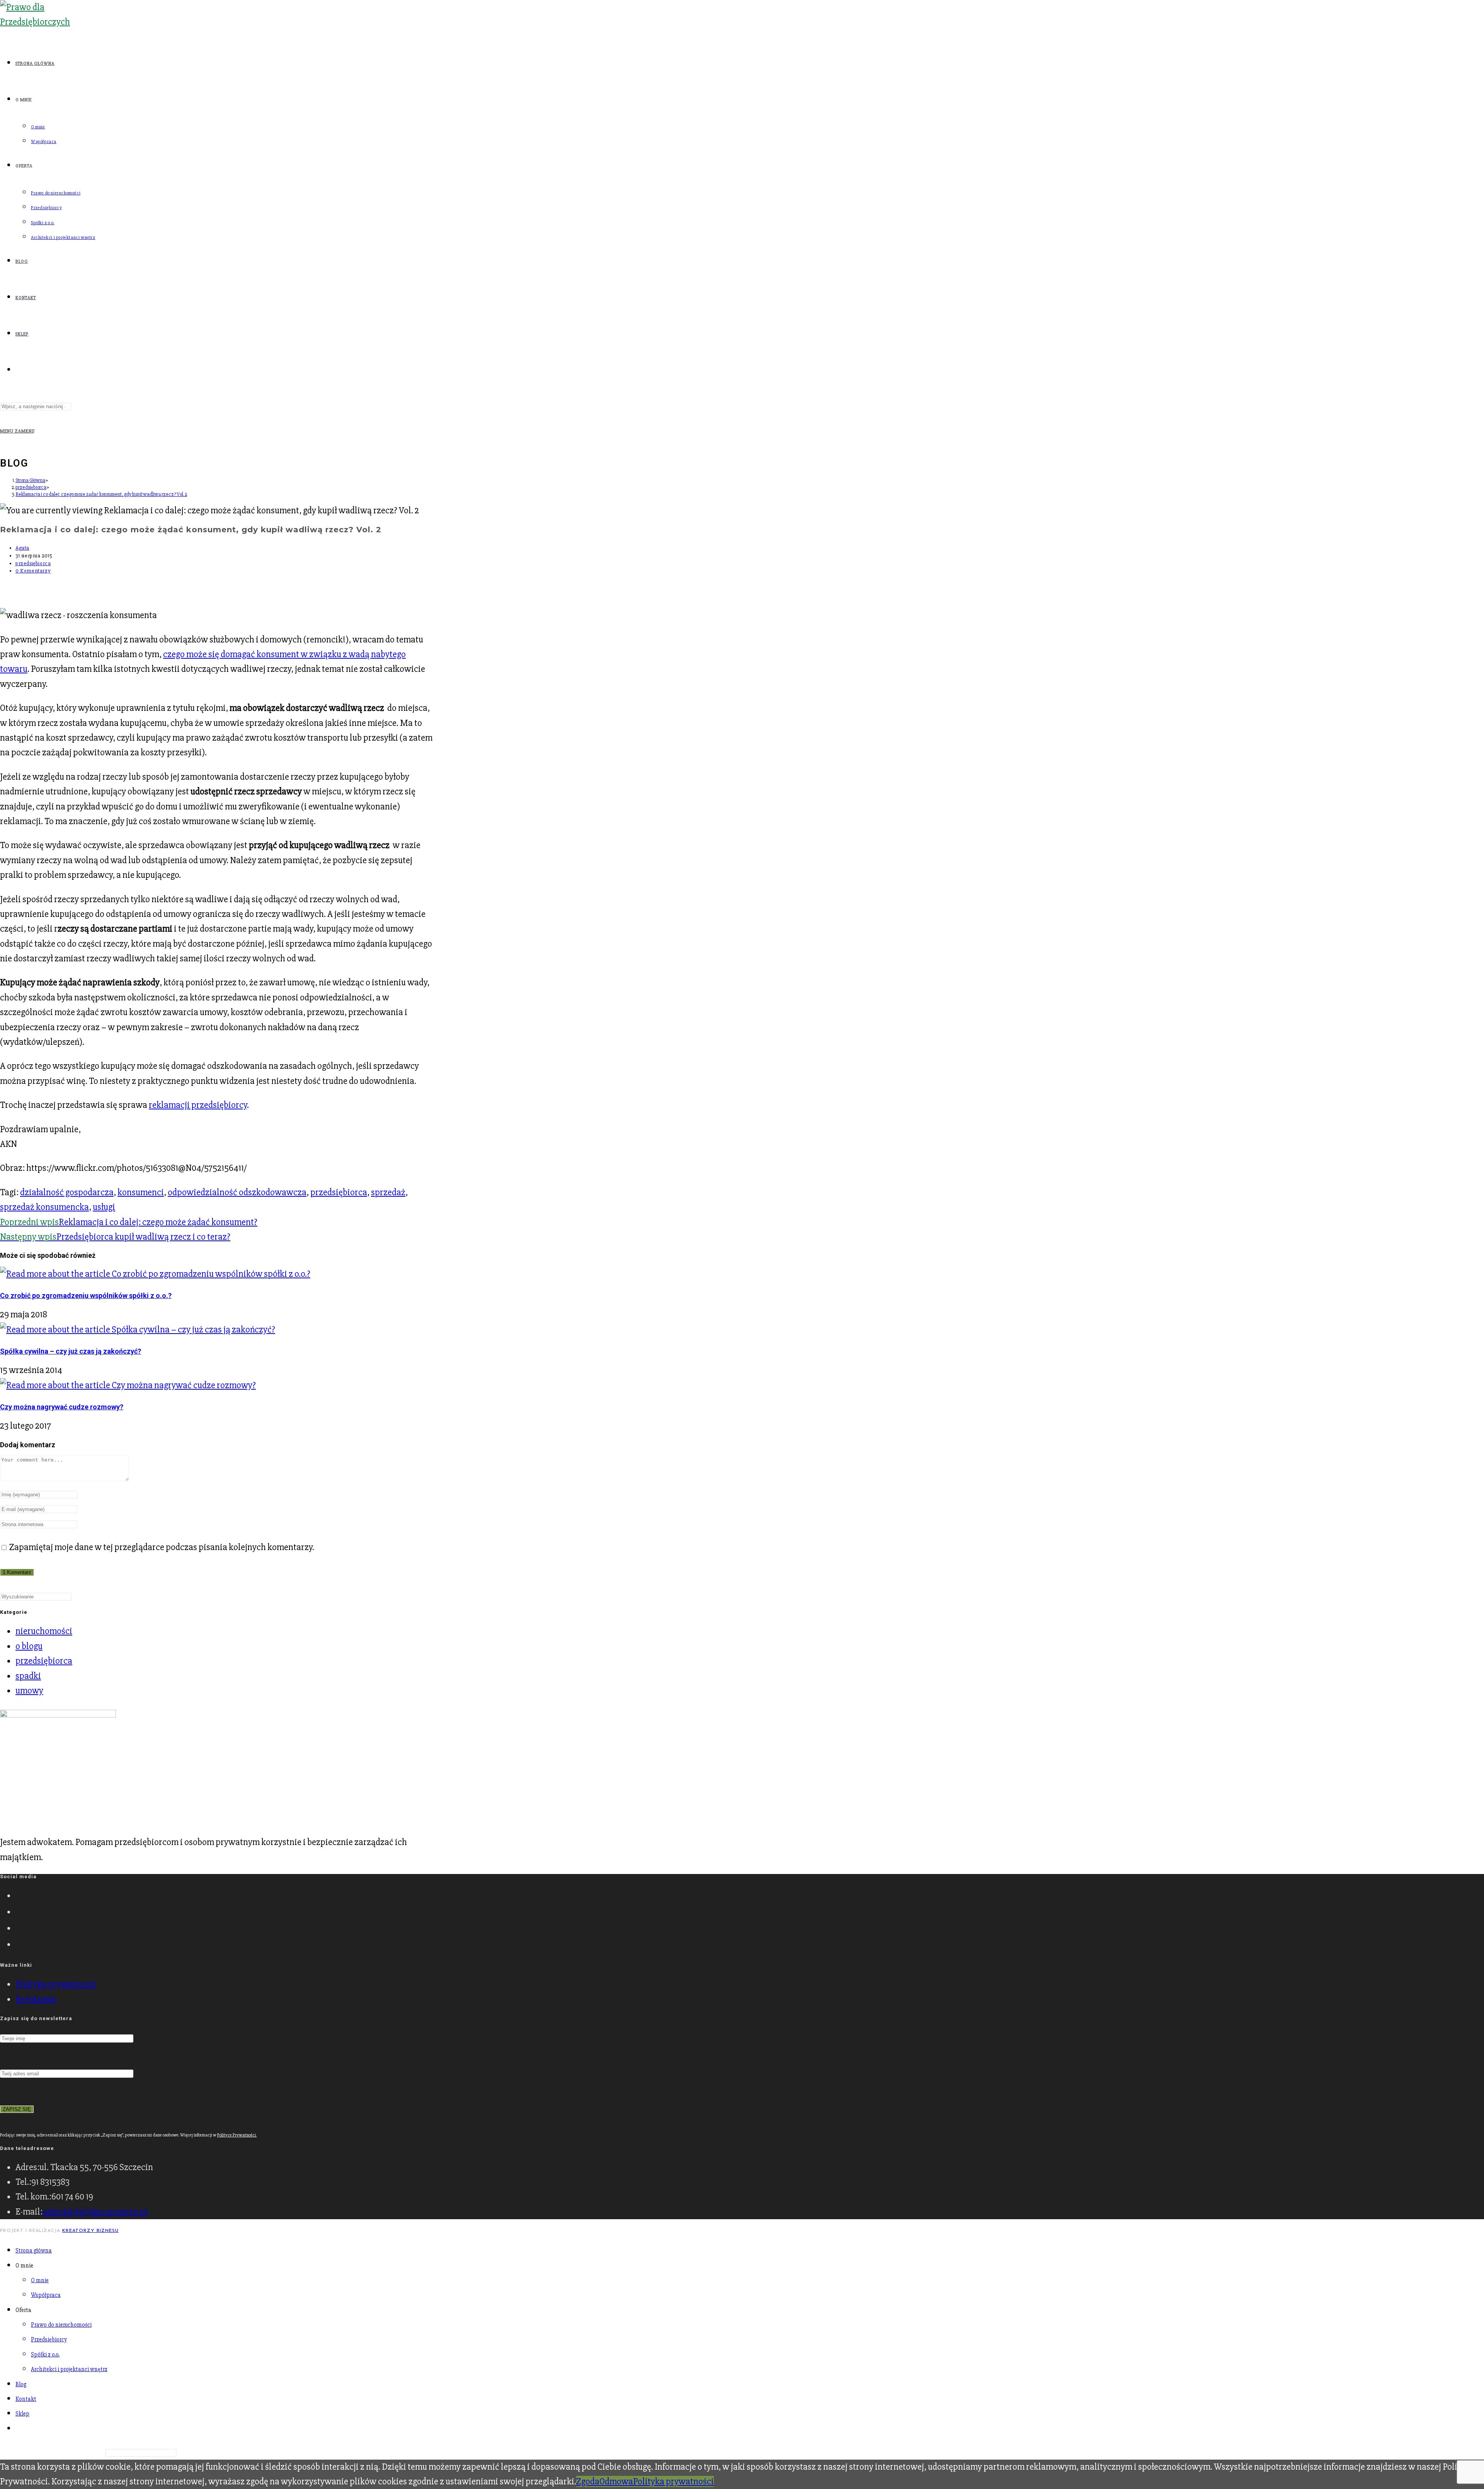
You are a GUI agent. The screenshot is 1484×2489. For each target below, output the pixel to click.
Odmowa (616, 2481)
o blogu (29, 1646)
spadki (28, 1676)
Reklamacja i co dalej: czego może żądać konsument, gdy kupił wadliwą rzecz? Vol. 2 (101, 494)
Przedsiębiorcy (49, 2339)
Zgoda (588, 2481)
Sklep (22, 2414)
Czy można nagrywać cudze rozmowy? (62, 1407)
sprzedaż (388, 1192)
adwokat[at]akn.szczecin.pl (95, 2212)
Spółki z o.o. (45, 2354)
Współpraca (46, 2295)
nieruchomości (44, 1631)
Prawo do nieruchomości (61, 2325)
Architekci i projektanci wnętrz (69, 2369)
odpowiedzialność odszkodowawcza (237, 1192)
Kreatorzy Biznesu (90, 2231)
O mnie (40, 2280)
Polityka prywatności (56, 1984)
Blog (21, 2384)
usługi (104, 1207)
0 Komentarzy (33, 571)
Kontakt (26, 2399)
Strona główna (34, 2250)
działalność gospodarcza (67, 1192)
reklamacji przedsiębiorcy (198, 1105)
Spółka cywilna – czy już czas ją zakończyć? (71, 1351)
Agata (22, 548)
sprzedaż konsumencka (44, 1207)
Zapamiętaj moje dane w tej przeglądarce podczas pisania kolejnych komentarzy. (162, 1547)
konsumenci (141, 1192)
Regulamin (36, 1999)
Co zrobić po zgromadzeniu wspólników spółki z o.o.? (86, 1296)
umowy (29, 1691)
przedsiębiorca (33, 563)
